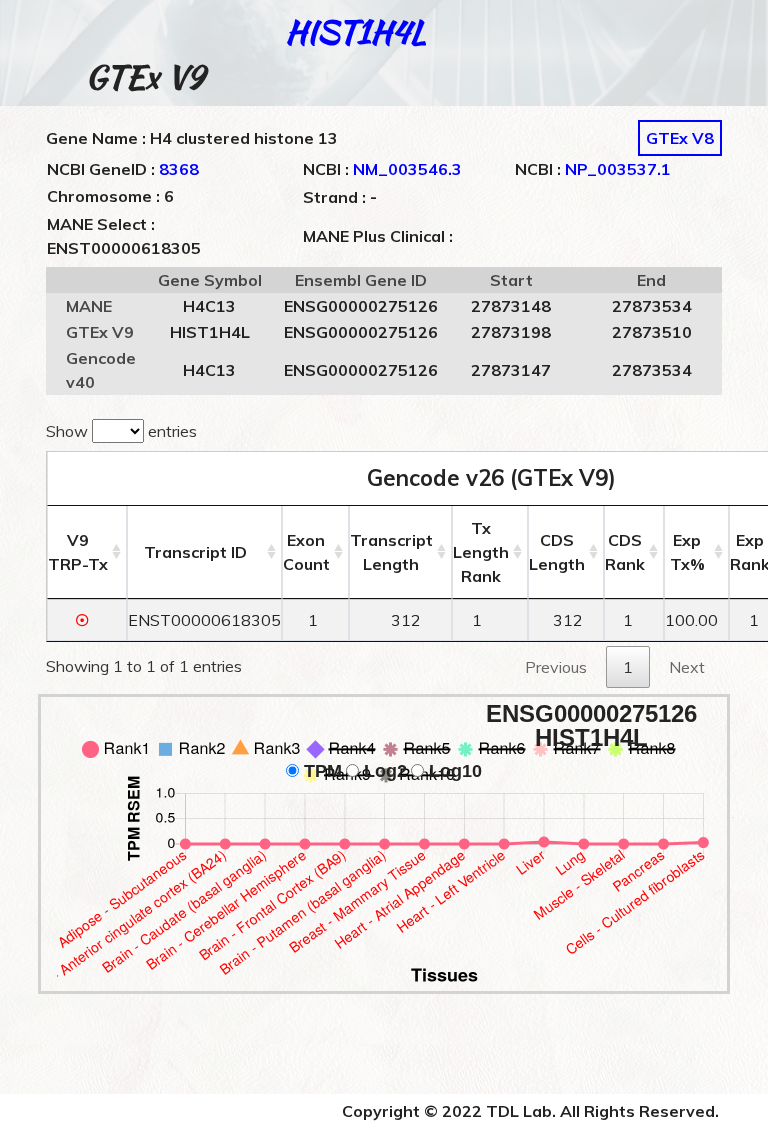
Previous (556, 667)
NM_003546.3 (407, 169)
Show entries (121, 431)
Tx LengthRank (481, 552)
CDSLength (557, 552)
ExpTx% (687, 552)
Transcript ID (195, 552)
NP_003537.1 (618, 169)
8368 (179, 169)
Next (687, 667)
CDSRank (625, 552)
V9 (78, 552)
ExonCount (306, 552)
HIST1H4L (355, 31)
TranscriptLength (391, 552)
